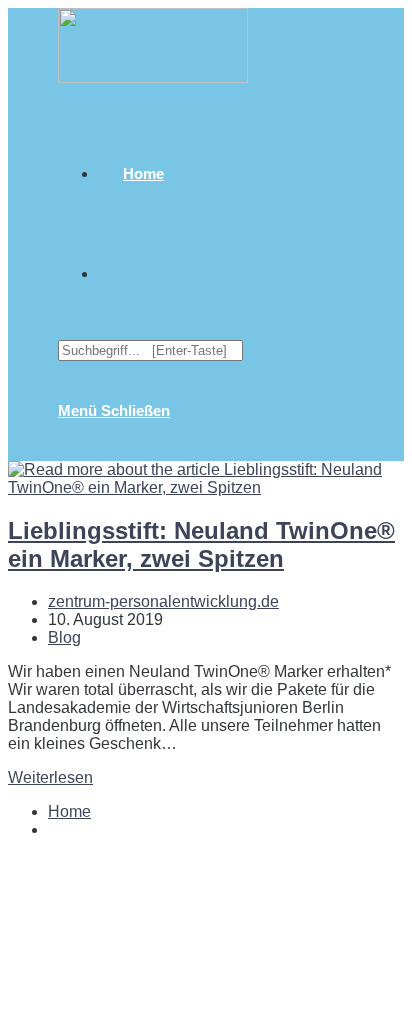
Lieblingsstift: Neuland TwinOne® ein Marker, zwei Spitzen (201, 544)
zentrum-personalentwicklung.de (163, 601)
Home (69, 811)
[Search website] (123, 273)
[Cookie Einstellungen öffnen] (158, 999)
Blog (64, 637)
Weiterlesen (50, 777)
